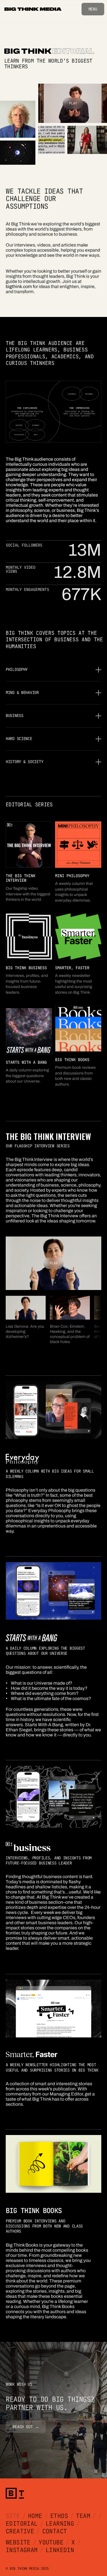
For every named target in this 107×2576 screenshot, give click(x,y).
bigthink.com (19, 286)
